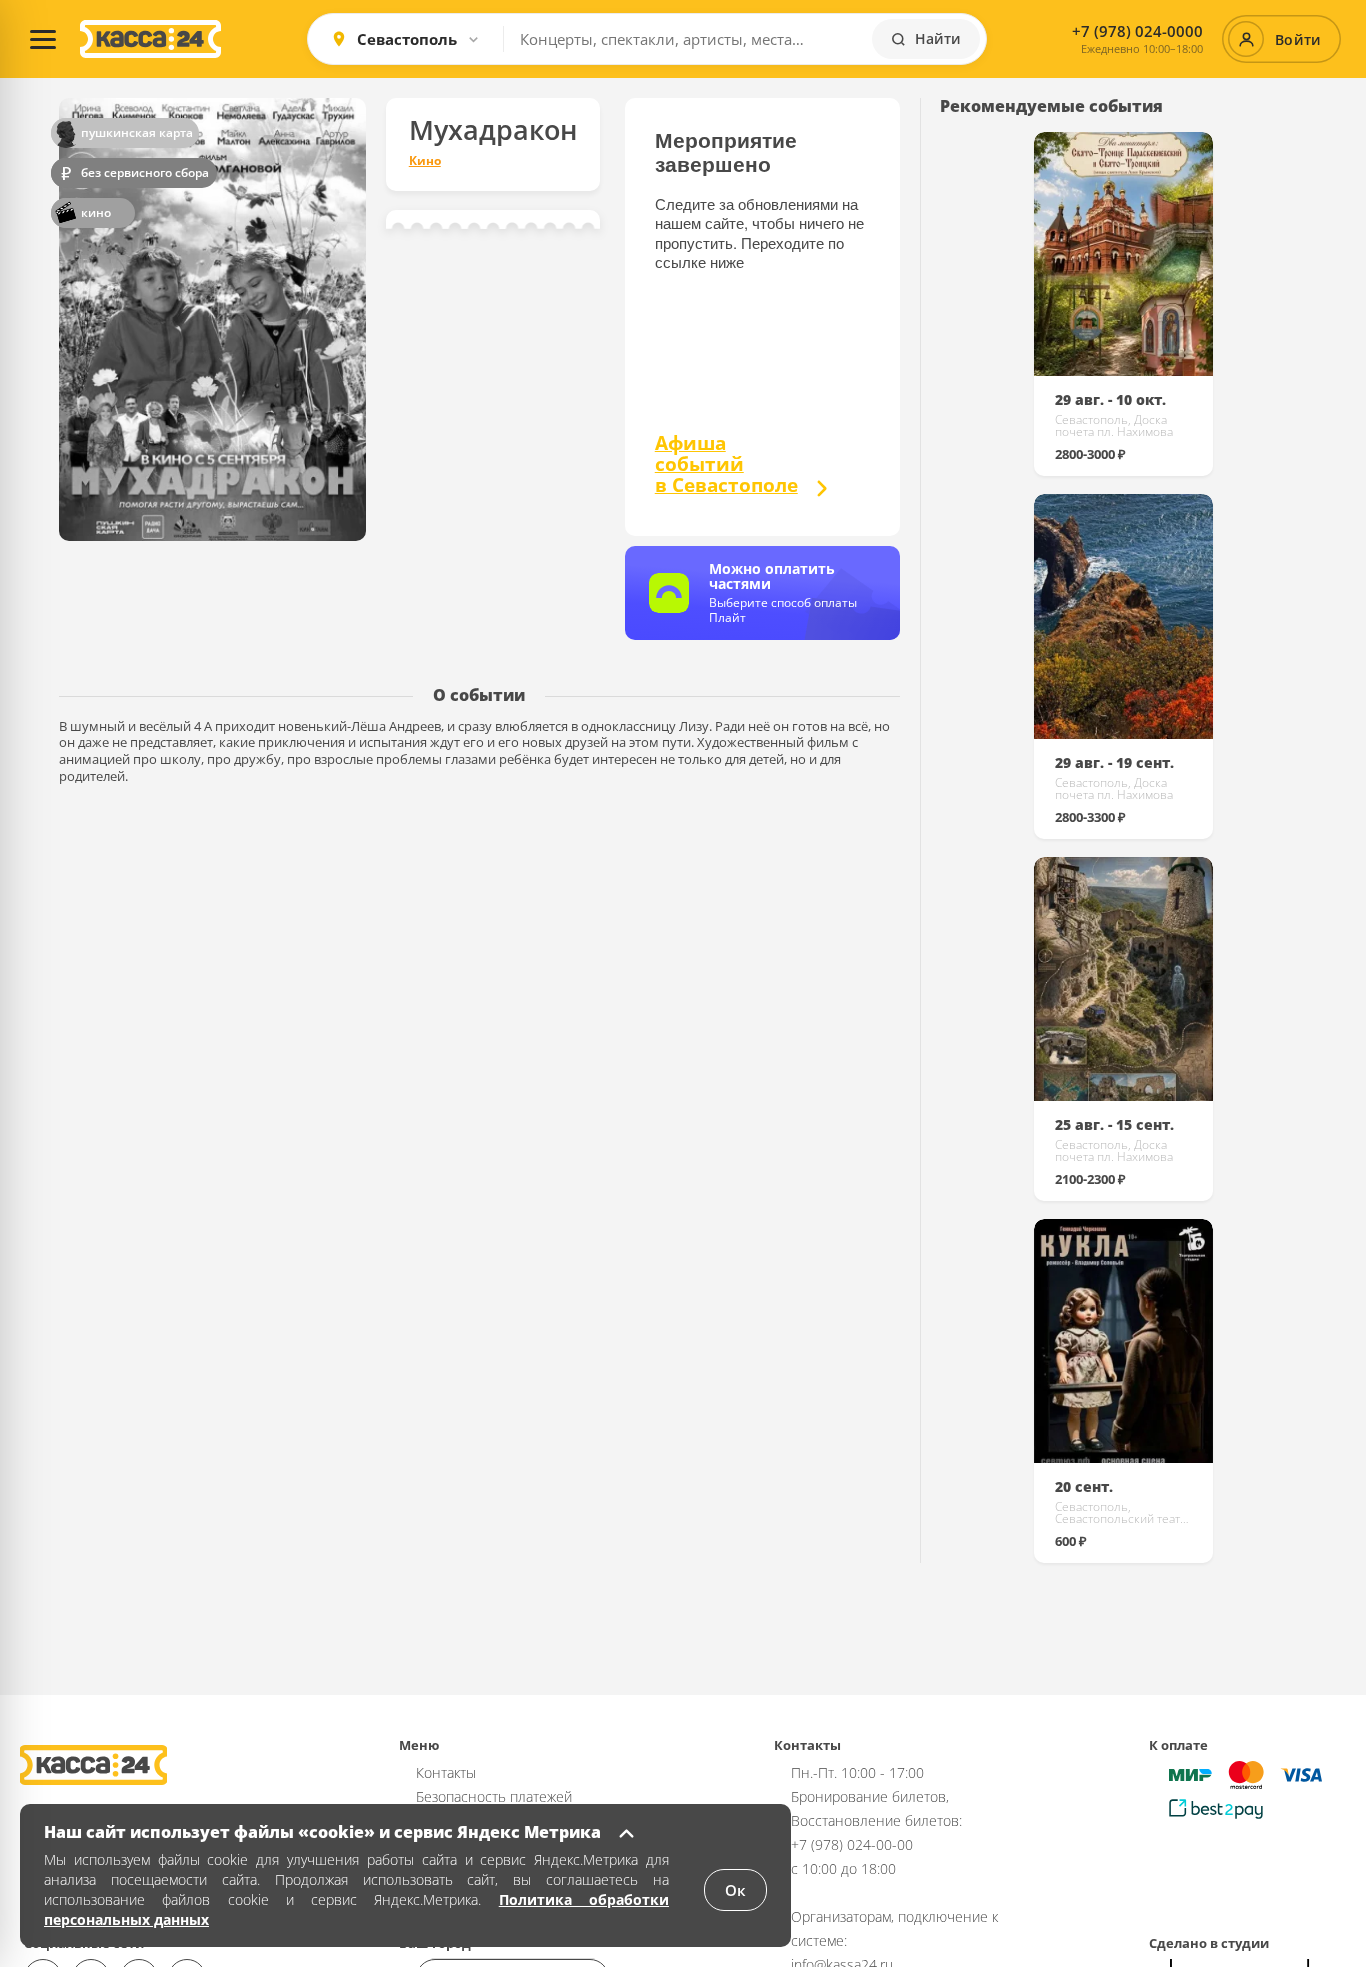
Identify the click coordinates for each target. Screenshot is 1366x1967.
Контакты (446, 1772)
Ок (735, 1890)
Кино (425, 161)
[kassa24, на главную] (150, 39)
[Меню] (43, 39)
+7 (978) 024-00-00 (852, 1844)
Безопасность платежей (494, 1796)
